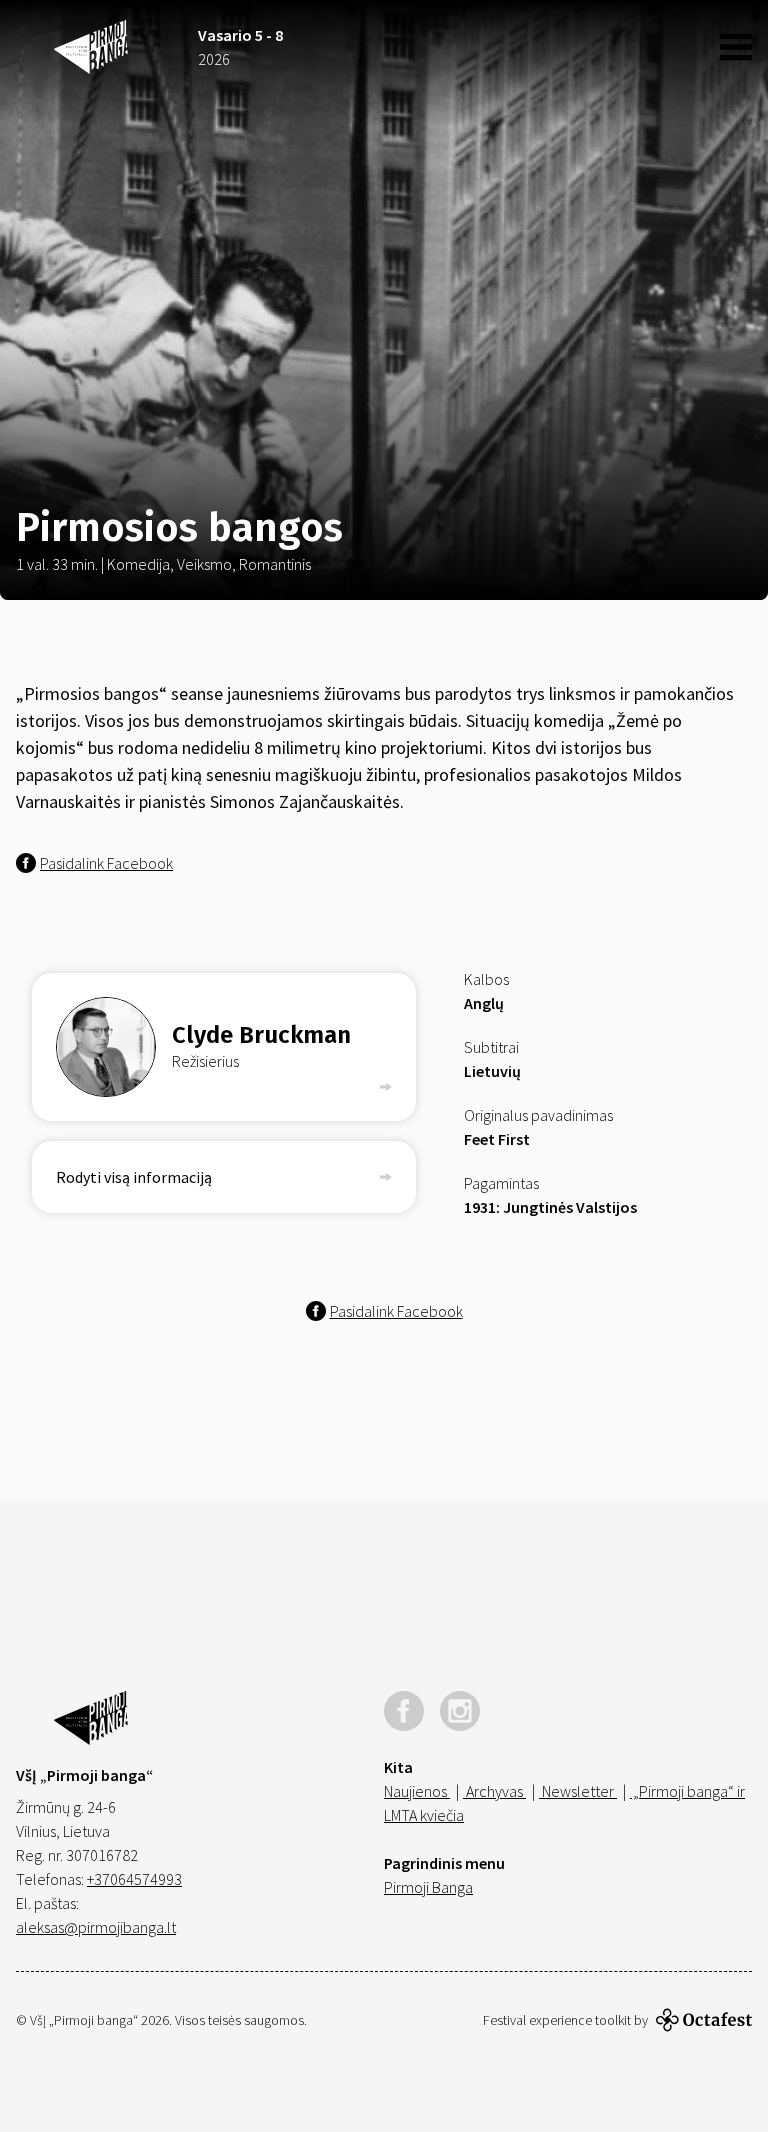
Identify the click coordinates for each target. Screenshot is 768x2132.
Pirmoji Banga (428, 1887)
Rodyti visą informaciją (134, 1177)
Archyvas (494, 1791)
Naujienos (417, 1791)
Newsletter (578, 1791)
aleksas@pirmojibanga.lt (96, 1927)
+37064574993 (134, 1879)
